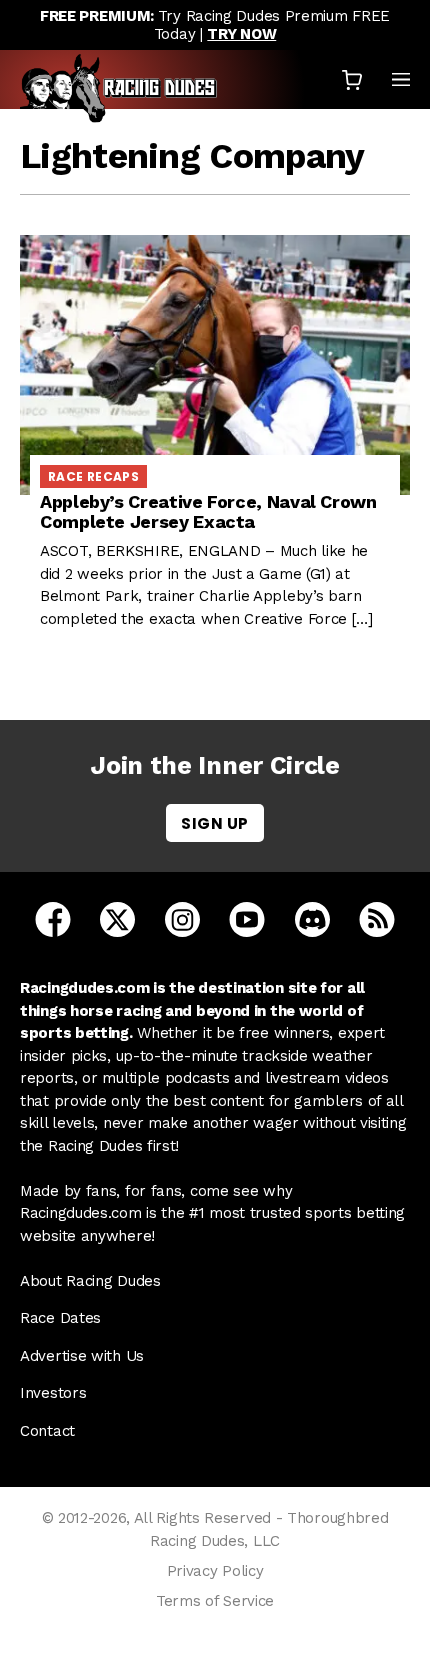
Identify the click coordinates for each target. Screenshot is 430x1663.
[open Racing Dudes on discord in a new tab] (312, 918)
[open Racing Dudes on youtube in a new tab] (247, 918)
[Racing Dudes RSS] (377, 918)
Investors (53, 1393)
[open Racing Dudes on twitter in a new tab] (117, 918)
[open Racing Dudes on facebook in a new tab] (53, 918)
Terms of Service (215, 1601)
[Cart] (352, 79)
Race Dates (60, 1318)
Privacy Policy (215, 1571)
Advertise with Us (82, 1356)
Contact (47, 1431)
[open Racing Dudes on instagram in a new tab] (182, 918)
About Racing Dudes (90, 1281)
